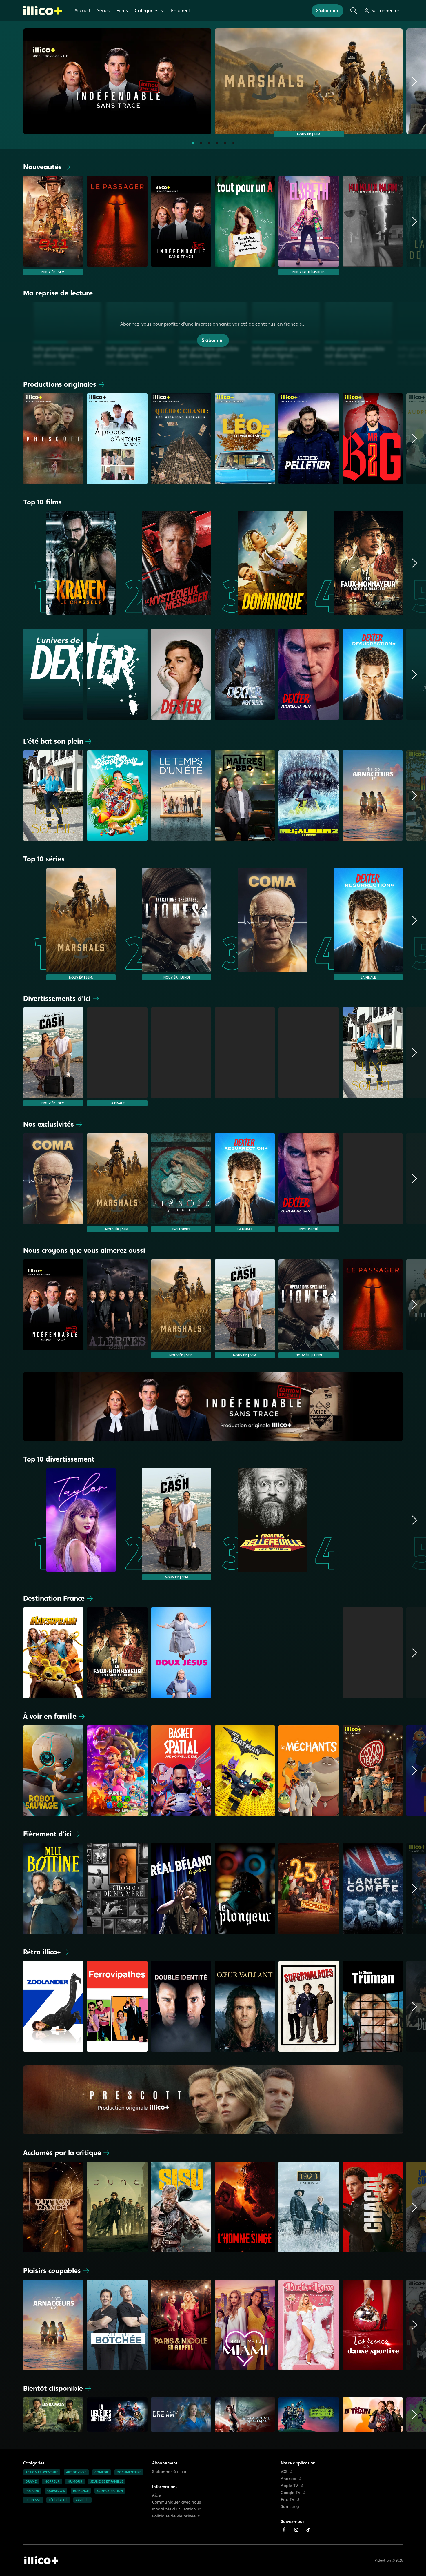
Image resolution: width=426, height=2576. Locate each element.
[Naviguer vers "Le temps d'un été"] (181, 796)
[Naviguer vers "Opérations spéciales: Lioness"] (165, 924)
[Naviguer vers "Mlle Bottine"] (53, 1888)
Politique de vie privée (174, 2516)
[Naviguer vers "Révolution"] (181, 1057)
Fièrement (47, 1834)
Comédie (102, 2472)
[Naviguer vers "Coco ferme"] (373, 1771)
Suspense (33, 2500)
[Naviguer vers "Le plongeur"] (245, 1888)
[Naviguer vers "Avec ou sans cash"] (53, 1057)
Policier (32, 2491)
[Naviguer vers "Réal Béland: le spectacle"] (181, 1888)
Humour (75, 2481)
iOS (284, 2472)
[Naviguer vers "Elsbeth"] (309, 225)
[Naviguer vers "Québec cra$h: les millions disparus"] (181, 439)
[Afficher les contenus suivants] (414, 83)
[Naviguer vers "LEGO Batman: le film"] (245, 1771)
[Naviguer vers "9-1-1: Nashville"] (53, 225)
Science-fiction (110, 2491)
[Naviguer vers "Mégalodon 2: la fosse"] (309, 796)
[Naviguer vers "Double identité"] (181, 2006)
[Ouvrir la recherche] (354, 11)
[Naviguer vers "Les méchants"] (309, 1771)
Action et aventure (42, 2472)
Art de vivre (76, 2472)
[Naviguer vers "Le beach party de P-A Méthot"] (117, 796)
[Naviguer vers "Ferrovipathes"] (117, 2006)
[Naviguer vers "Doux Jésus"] (181, 1653)
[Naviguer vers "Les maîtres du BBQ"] (245, 796)
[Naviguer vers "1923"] (309, 2207)
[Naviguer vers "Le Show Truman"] (373, 2006)
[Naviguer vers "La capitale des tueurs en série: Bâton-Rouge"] (357, 1524)
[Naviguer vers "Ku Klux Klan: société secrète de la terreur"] (373, 225)
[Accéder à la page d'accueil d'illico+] (41, 2560)
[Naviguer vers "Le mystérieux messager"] (165, 563)
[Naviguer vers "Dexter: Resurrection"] (357, 924)
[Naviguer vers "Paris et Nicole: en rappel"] (181, 2325)
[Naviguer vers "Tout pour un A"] (245, 225)
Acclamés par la (62, 2153)
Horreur (52, 2481)
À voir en (50, 1716)
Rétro (42, 1952)
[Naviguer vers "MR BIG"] (373, 439)
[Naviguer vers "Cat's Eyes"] (245, 1653)
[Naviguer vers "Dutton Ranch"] (53, 2207)
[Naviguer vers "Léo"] (245, 439)
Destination (54, 1598)
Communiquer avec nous (176, 2502)
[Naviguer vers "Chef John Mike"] (309, 1057)
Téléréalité (58, 2500)
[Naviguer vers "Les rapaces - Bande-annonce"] (53, 2416)
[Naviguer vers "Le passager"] (117, 225)
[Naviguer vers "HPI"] (373, 1653)
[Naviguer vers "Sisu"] (181, 2207)
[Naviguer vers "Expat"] (245, 1057)
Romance (81, 2491)
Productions (60, 384)
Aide (156, 2495)
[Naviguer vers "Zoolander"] (53, 2006)
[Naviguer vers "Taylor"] (69, 1524)
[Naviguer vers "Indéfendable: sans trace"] (117, 81)
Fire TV (288, 2500)
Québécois (56, 2491)
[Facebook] (284, 2530)
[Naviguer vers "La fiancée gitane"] (181, 1183)
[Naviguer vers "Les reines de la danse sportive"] (373, 2325)
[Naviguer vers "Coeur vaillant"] (245, 2006)
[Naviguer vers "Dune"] (117, 2207)
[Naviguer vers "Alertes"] (117, 1309)
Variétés (82, 2500)
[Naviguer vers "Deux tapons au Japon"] (117, 1057)
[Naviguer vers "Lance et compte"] (373, 1888)
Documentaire (129, 2472)
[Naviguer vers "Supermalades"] (309, 2006)
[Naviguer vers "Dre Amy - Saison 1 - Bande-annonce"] (181, 2416)
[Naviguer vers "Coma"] (261, 924)
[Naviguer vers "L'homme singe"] (245, 2207)
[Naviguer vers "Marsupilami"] (53, 1653)
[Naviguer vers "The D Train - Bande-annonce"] (373, 2416)
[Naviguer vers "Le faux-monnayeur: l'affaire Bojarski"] (357, 563)
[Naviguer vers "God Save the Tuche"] (309, 1653)
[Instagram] (296, 2530)
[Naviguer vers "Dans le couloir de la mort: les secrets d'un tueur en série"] (373, 1183)
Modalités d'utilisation (174, 2509)
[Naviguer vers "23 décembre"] (309, 1888)
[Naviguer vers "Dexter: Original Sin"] (309, 1183)
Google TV (291, 2493)
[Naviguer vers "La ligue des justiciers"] (117, 2416)
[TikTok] (308, 2530)
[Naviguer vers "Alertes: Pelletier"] (309, 439)
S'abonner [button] (327, 11)
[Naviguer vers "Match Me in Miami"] (245, 2325)
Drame (31, 2481)
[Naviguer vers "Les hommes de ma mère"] (117, 1888)
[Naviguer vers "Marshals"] (309, 81)
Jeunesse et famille (107, 2481)
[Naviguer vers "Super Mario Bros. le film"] (117, 1771)
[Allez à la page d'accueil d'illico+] (42, 11)
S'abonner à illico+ (170, 2472)
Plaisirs (52, 2271)
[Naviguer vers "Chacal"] (373, 2207)
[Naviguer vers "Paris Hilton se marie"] (309, 2325)
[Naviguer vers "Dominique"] (261, 563)
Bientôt (53, 2388)
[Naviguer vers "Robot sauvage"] (53, 1771)
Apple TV (290, 2486)
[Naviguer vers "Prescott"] (53, 439)
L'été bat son (53, 741)
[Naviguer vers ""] (181, 676)
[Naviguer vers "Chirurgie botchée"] (117, 2325)
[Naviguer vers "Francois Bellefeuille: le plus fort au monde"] (261, 1524)
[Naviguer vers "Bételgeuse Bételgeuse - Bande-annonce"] (309, 2416)
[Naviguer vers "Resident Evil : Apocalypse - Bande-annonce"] (245, 2416)
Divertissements (57, 998)
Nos (49, 1124)
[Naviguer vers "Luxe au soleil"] (53, 796)
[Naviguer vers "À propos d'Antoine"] (117, 439)
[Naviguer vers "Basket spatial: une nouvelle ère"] (181, 1771)
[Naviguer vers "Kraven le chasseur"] (69, 563)
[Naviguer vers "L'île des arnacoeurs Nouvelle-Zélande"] (373, 796)
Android (289, 2479)
